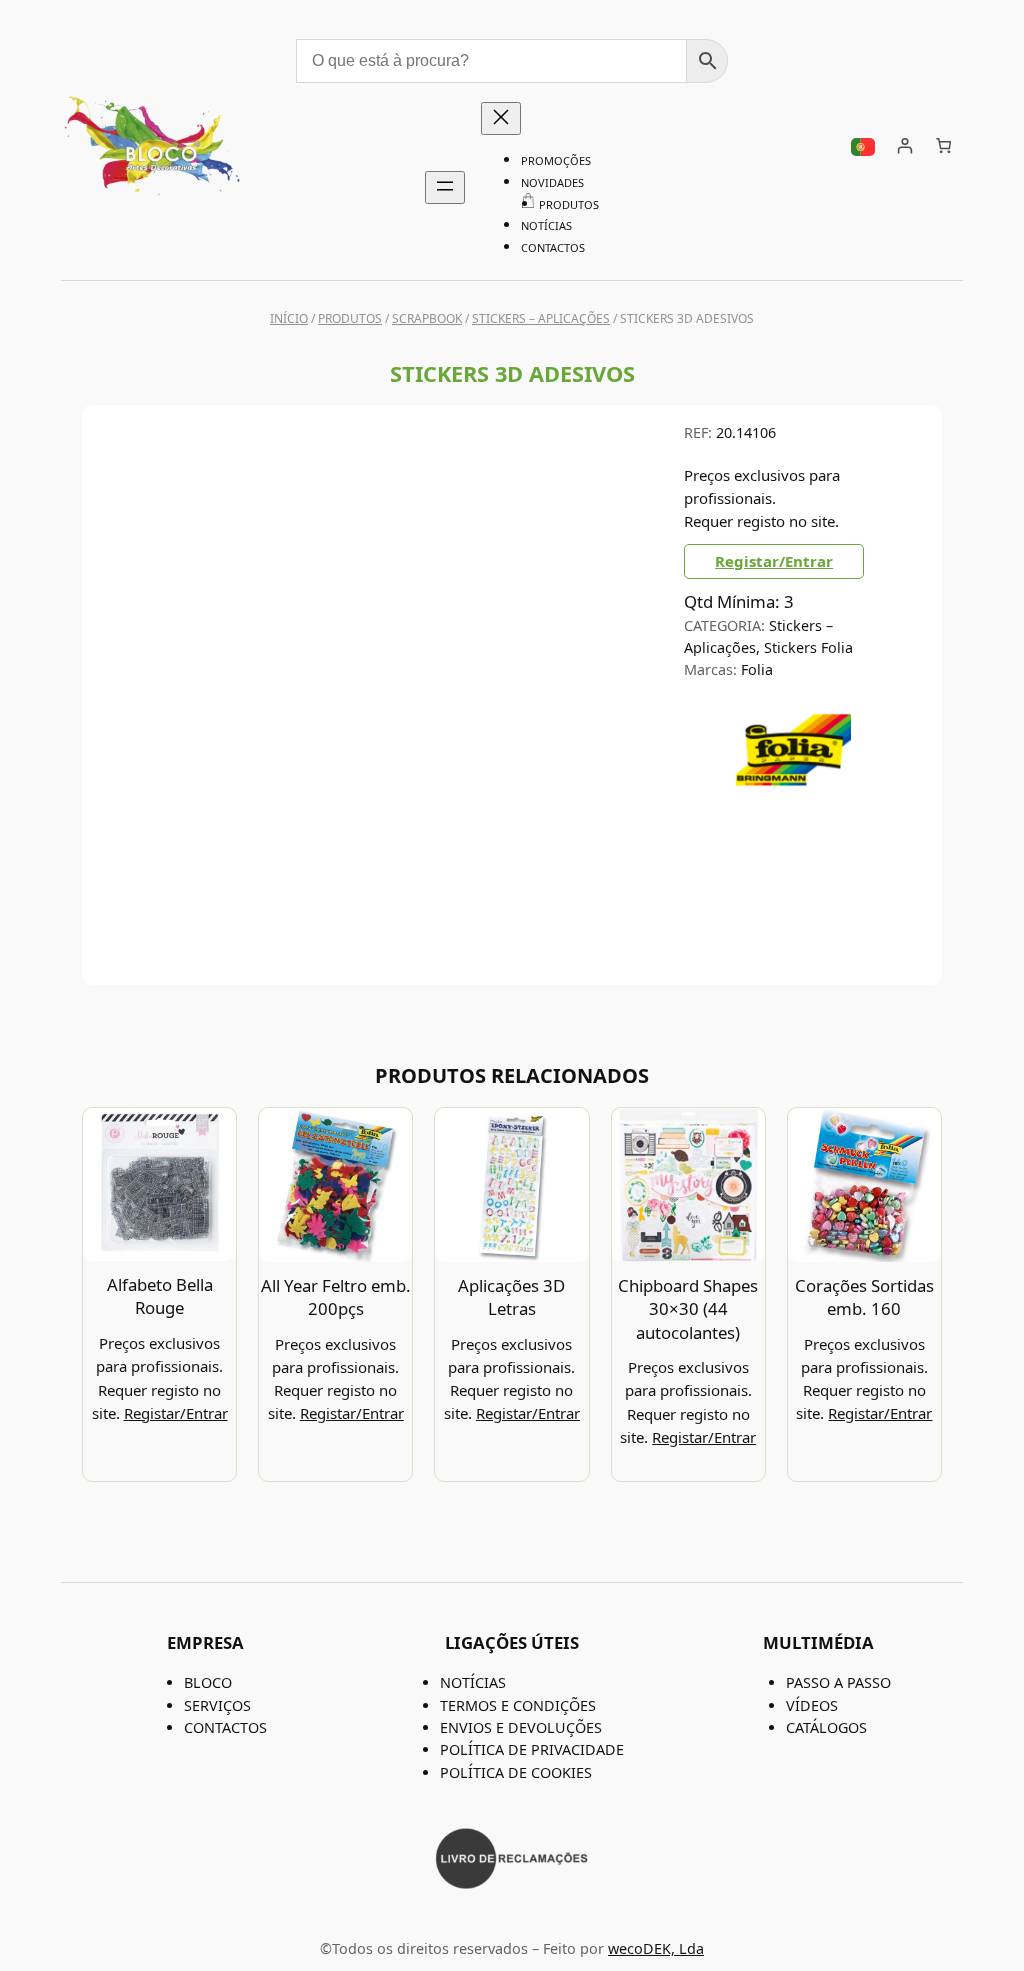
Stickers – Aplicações (541, 318)
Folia (757, 669)
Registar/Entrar (774, 561)
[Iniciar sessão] (904, 146)
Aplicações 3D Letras (511, 1297)
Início (289, 318)
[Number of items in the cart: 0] (943, 146)
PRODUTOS (350, 318)
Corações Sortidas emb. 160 (864, 1297)
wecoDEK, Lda (656, 1948)
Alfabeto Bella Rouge (160, 1296)
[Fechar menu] (501, 118)
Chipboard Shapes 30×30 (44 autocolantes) (688, 1309)
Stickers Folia (808, 647)
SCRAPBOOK (427, 318)
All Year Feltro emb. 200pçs (336, 1297)
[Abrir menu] (445, 187)
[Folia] (793, 800)
